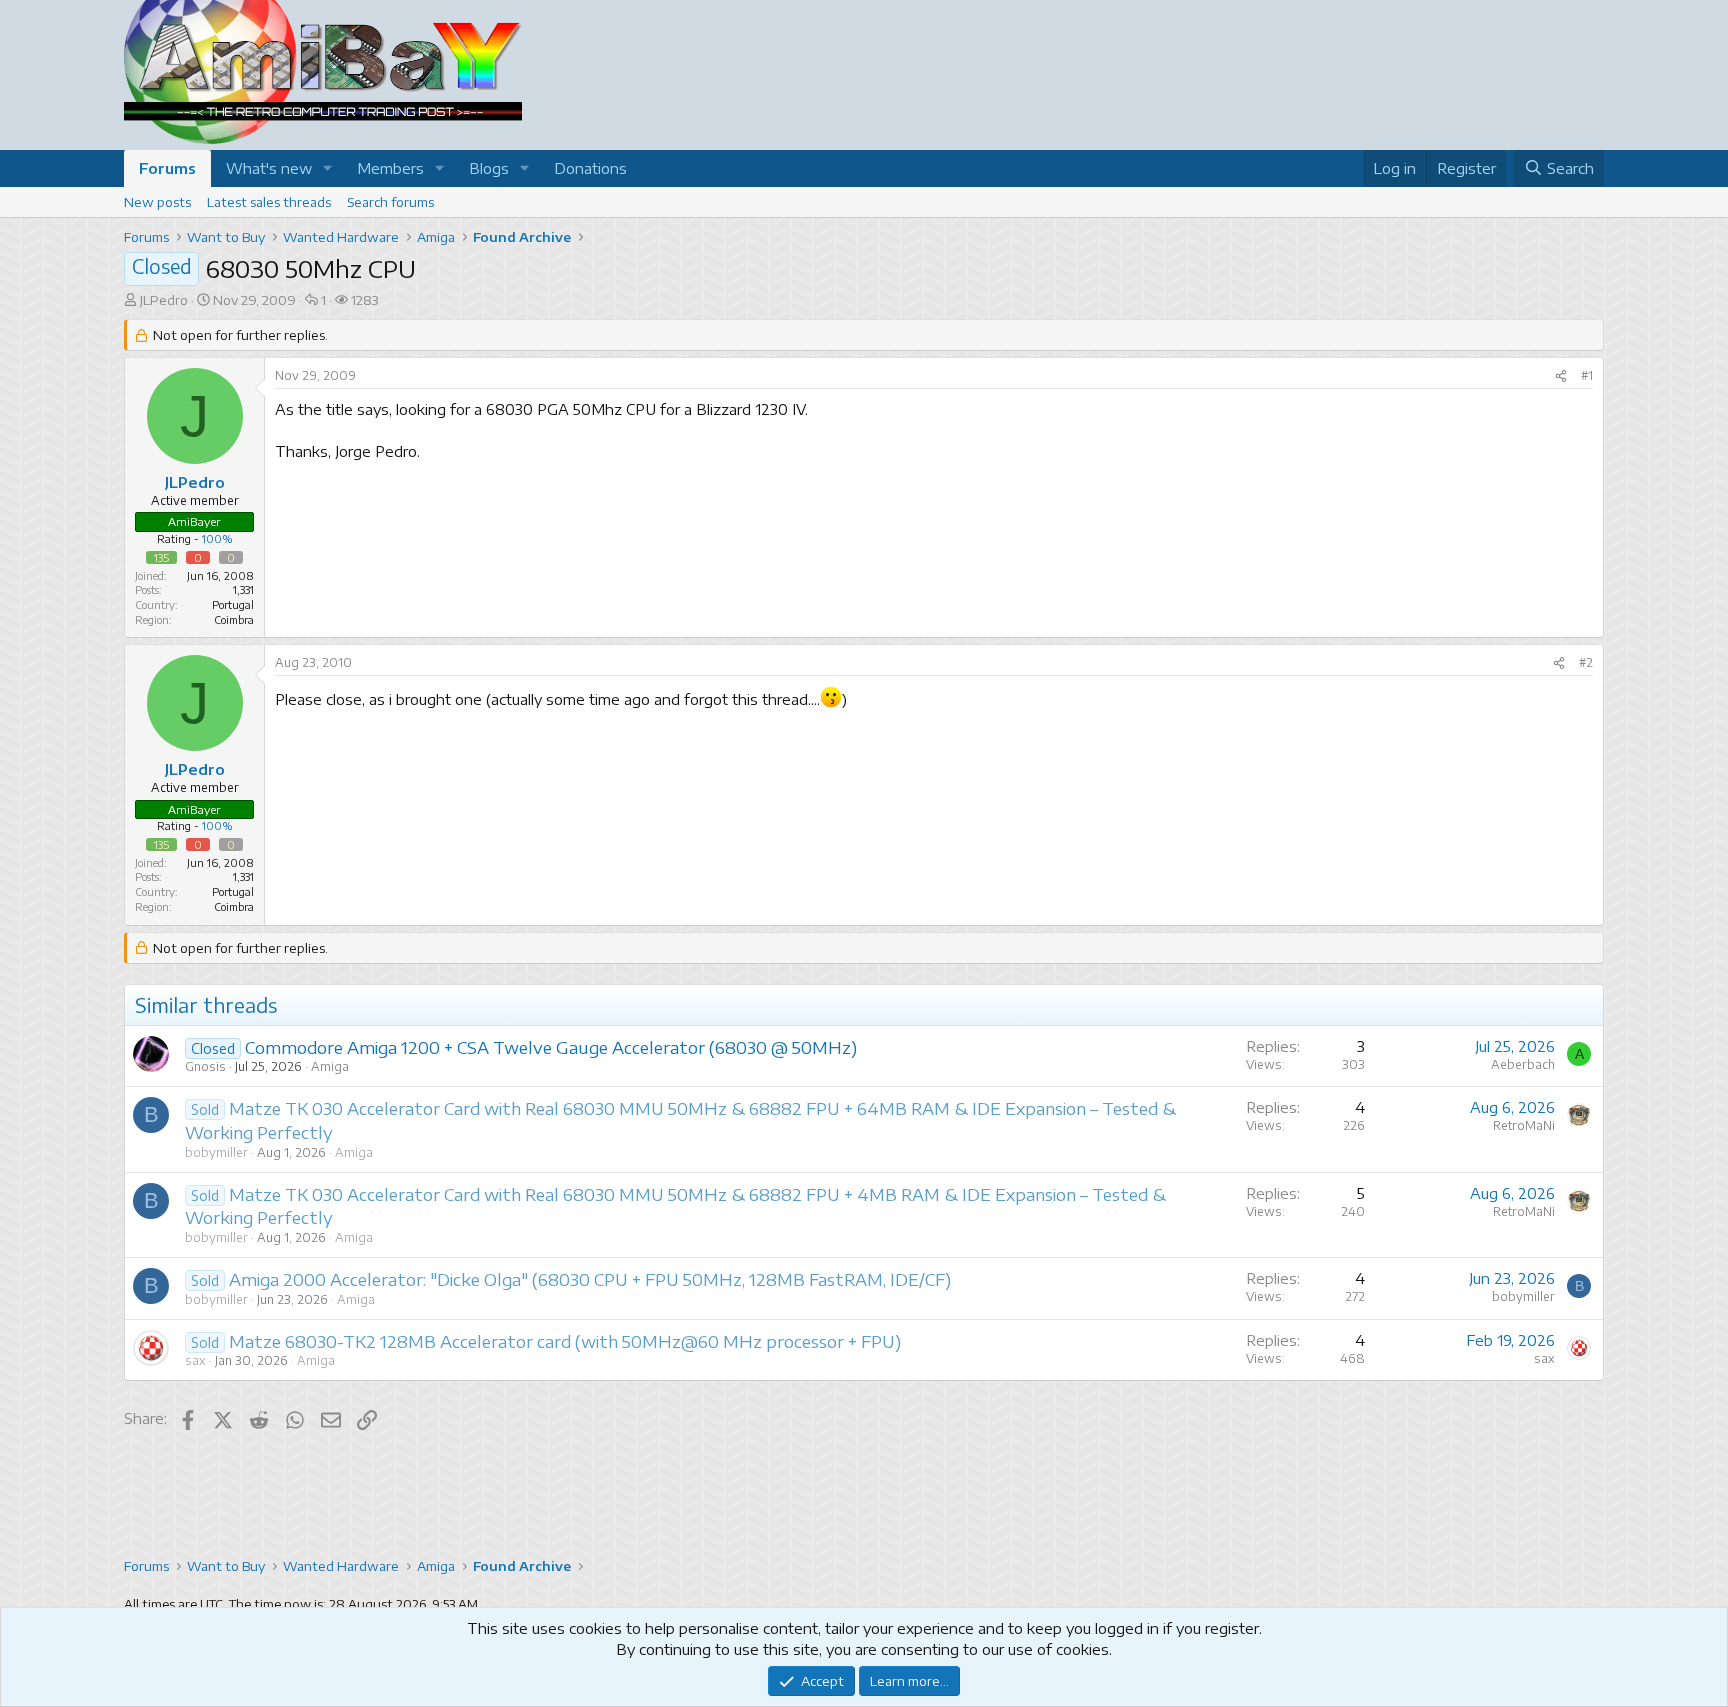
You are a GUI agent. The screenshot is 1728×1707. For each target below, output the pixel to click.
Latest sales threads (269, 202)
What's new (269, 168)
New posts (157, 202)
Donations (590, 168)
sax (195, 1360)
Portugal (233, 604)
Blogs (489, 168)
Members (390, 168)
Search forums (390, 202)
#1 (1587, 375)
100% (217, 538)
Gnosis (205, 1066)
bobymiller (216, 1152)
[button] (328, 168)
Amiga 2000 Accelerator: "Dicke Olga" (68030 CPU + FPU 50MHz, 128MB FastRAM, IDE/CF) (590, 1279)
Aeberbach (1523, 1064)
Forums (167, 168)
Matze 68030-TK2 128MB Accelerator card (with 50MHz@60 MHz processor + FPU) (565, 1341)
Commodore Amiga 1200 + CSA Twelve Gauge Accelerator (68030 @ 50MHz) (551, 1047)
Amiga (330, 1066)
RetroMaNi (1524, 1125)
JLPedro (164, 300)
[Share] (1561, 376)
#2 (1586, 662)
